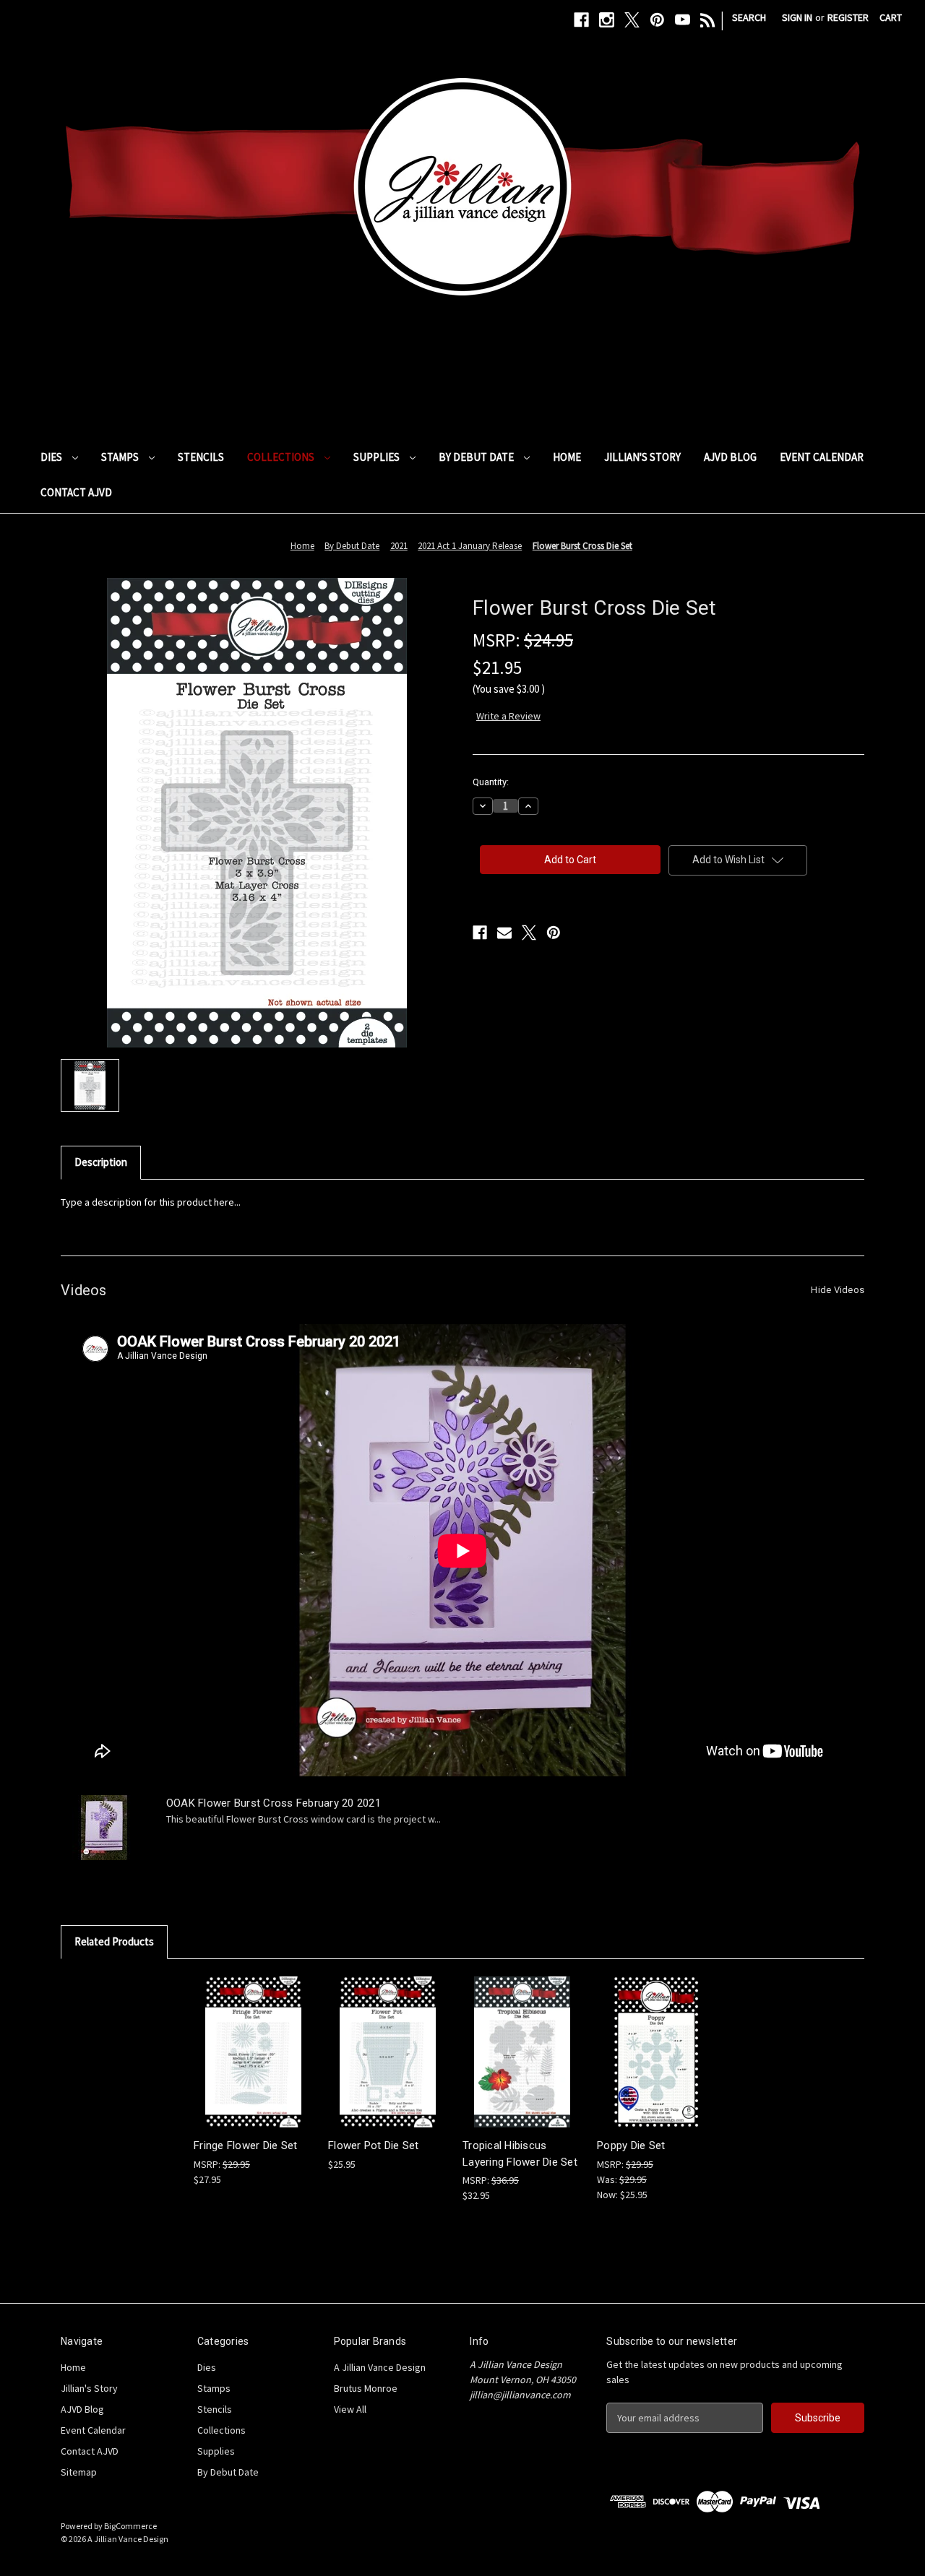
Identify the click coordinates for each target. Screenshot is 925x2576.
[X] (632, 20)
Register (848, 17)
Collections (282, 457)
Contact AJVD (76, 492)
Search (749, 17)
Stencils (201, 457)
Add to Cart (254, 2064)
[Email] (504, 933)
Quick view (252, 2039)
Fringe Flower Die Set (245, 2145)
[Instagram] (607, 20)
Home (567, 457)
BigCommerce (130, 2526)
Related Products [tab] (114, 1941)
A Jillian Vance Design (380, 2367)
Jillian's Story (642, 457)
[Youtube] (683, 20)
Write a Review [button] (508, 716)
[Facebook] (581, 20)
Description (101, 1162)
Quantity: (491, 782)
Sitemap (79, 2472)
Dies (52, 457)
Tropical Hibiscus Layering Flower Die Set (520, 2154)
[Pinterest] (657, 20)
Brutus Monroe (366, 2388)
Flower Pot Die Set (374, 2145)
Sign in (797, 17)
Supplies (378, 457)
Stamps (121, 457)
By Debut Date (477, 457)
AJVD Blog (730, 457)
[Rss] (708, 20)
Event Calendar (822, 457)
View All (350, 2409)
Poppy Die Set (631, 2145)
